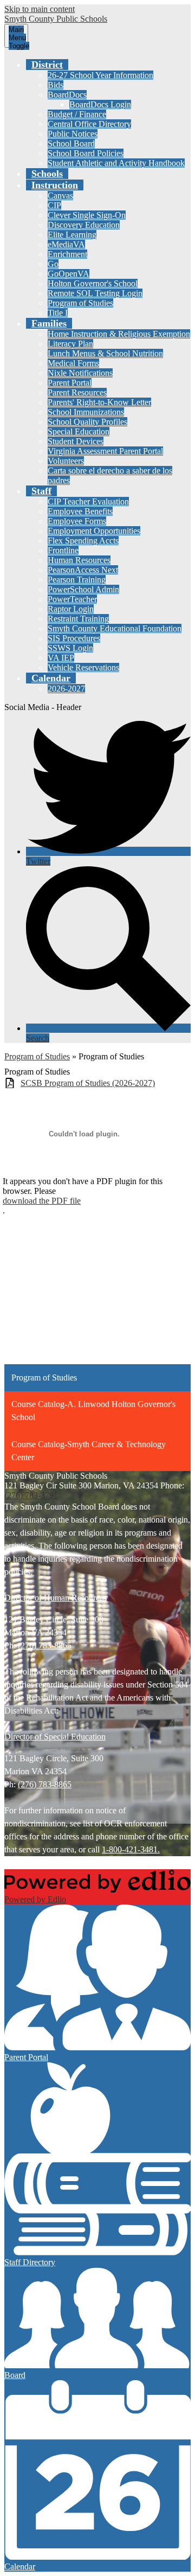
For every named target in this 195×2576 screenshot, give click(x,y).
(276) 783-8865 (45, 1645)
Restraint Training (78, 619)
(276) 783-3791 (31, 1495)
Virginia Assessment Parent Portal (105, 451)
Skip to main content (40, 9)
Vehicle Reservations (83, 667)
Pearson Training (77, 580)
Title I (58, 313)
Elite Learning (72, 235)
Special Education (79, 432)
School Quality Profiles (87, 422)
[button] (47, 65)
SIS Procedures (74, 638)
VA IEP (61, 658)
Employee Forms (77, 521)
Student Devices (76, 441)
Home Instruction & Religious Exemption (119, 334)
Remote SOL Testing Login (95, 293)
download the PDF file (42, 1201)
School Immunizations (86, 412)
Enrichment (67, 254)
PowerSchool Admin (83, 589)
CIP (54, 205)
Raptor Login (71, 609)
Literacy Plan (70, 344)
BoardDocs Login (100, 104)
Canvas (60, 196)
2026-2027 (66, 689)
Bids (56, 85)
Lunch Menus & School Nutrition (105, 353)
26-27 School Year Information (100, 75)
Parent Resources (77, 392)
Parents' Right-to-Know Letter (99, 402)
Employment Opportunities (94, 531)
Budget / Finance (77, 114)
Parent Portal (70, 383)
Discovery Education (84, 225)
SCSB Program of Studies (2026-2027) (88, 1083)
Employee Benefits (80, 511)
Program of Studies (80, 303)
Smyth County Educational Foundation (115, 628)
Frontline (63, 550)
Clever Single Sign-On (87, 215)
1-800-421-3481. (131, 1849)
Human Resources (79, 560)
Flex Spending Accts (83, 541)
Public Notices (73, 134)
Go (53, 264)
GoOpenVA (69, 274)
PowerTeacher (72, 599)
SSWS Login (70, 648)
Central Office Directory (89, 124)
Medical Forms (73, 363)
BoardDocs (67, 95)
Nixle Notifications (80, 373)
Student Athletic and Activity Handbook (116, 163)
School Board (71, 143)
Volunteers (66, 461)
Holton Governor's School (93, 283)
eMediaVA (66, 244)
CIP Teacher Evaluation (88, 501)
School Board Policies (86, 153)
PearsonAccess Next (83, 570)
